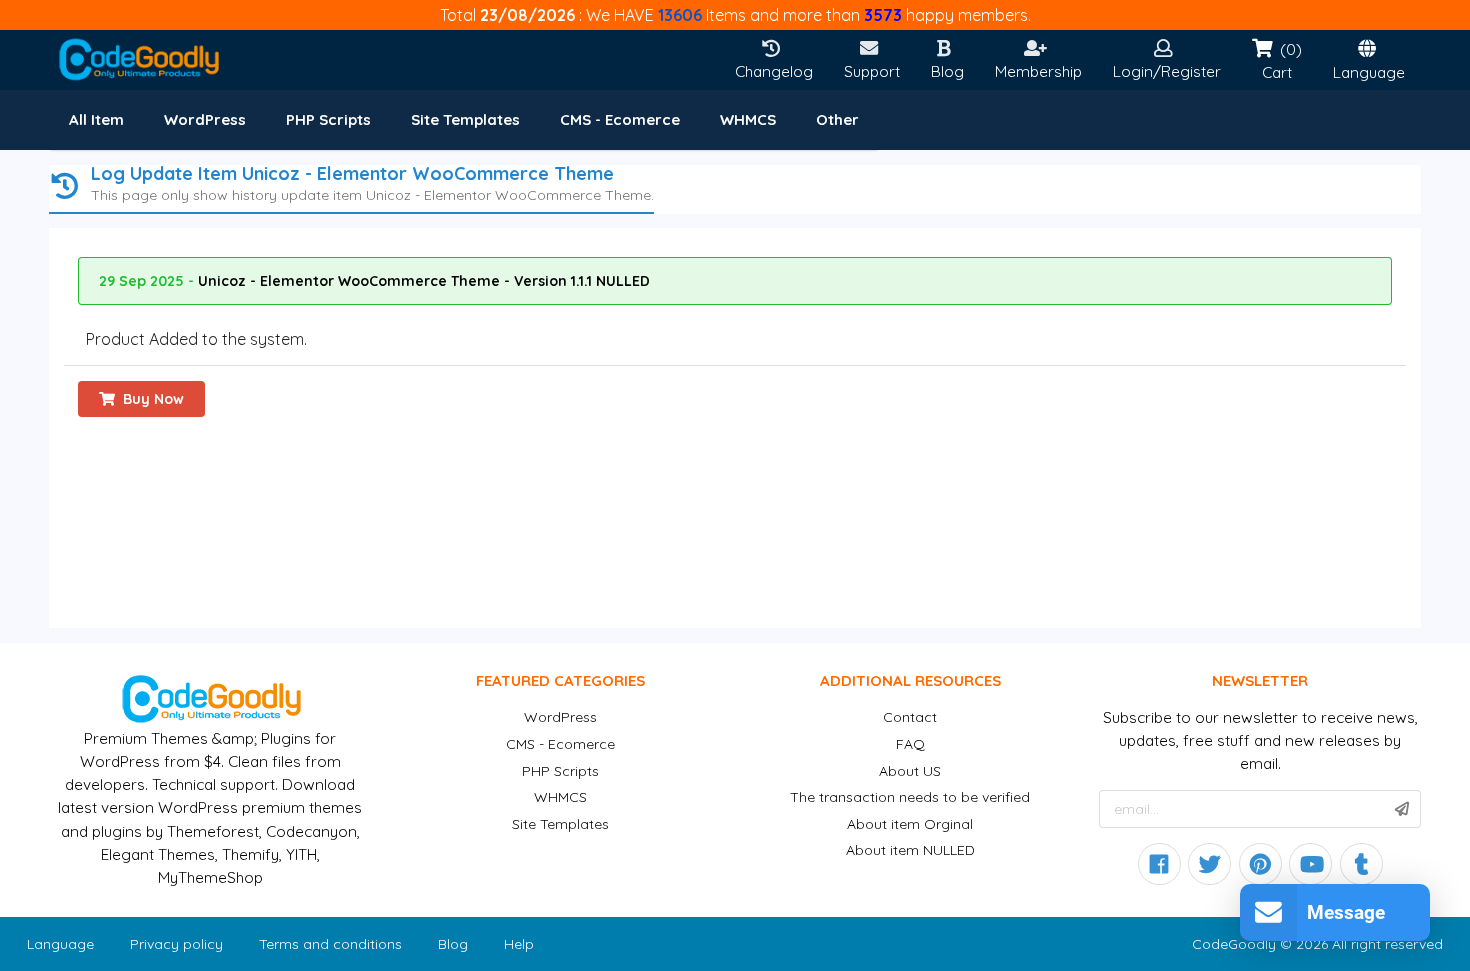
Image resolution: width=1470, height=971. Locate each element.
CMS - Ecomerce (560, 744)
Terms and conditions (330, 944)
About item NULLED (910, 850)
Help (519, 944)
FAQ (910, 744)
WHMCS (560, 797)
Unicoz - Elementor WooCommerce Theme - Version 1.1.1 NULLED (424, 281)
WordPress (560, 717)
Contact (910, 717)
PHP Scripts (560, 771)
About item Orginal (910, 824)
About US (910, 771)
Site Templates (560, 824)
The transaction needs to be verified (910, 797)
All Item (96, 119)
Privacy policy (176, 944)
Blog (453, 944)
